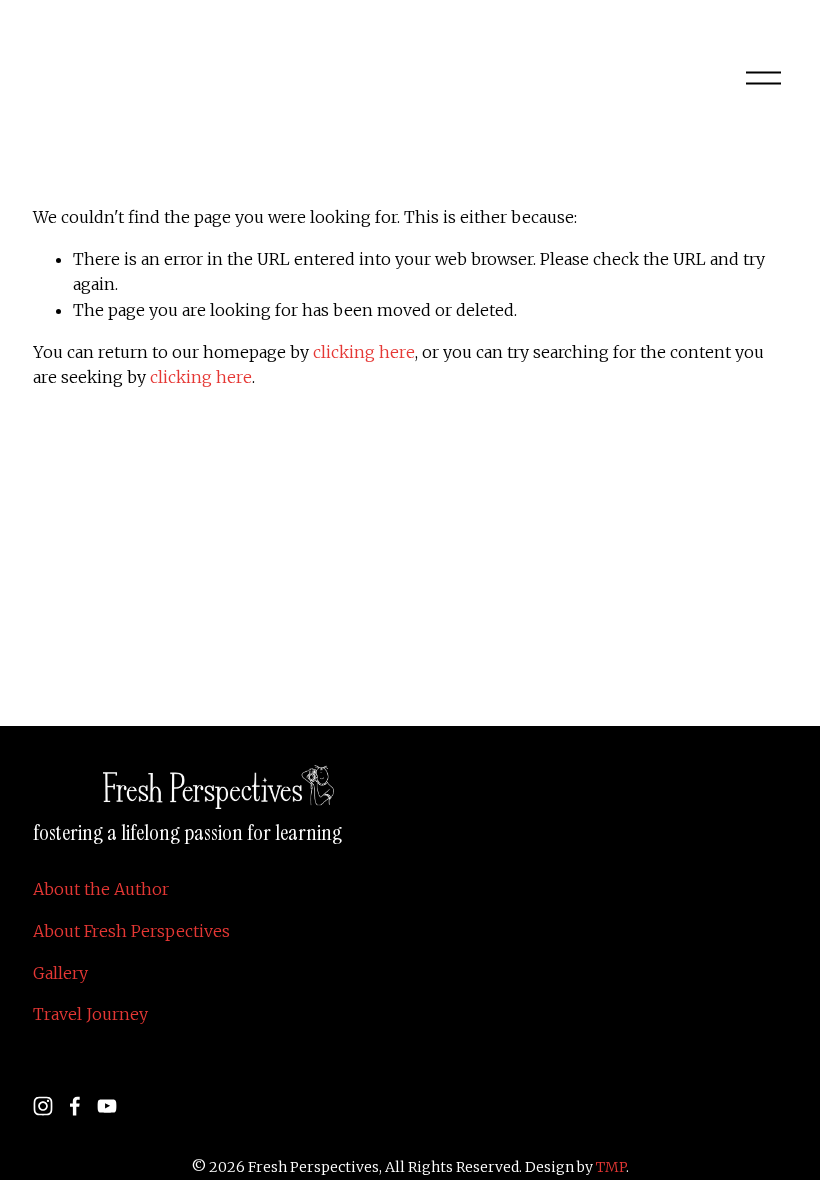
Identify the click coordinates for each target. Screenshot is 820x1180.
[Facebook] (75, 1106)
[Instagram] (43, 1106)
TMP (611, 1167)
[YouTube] (107, 1106)
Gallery (60, 973)
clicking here (364, 352)
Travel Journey (90, 1014)
